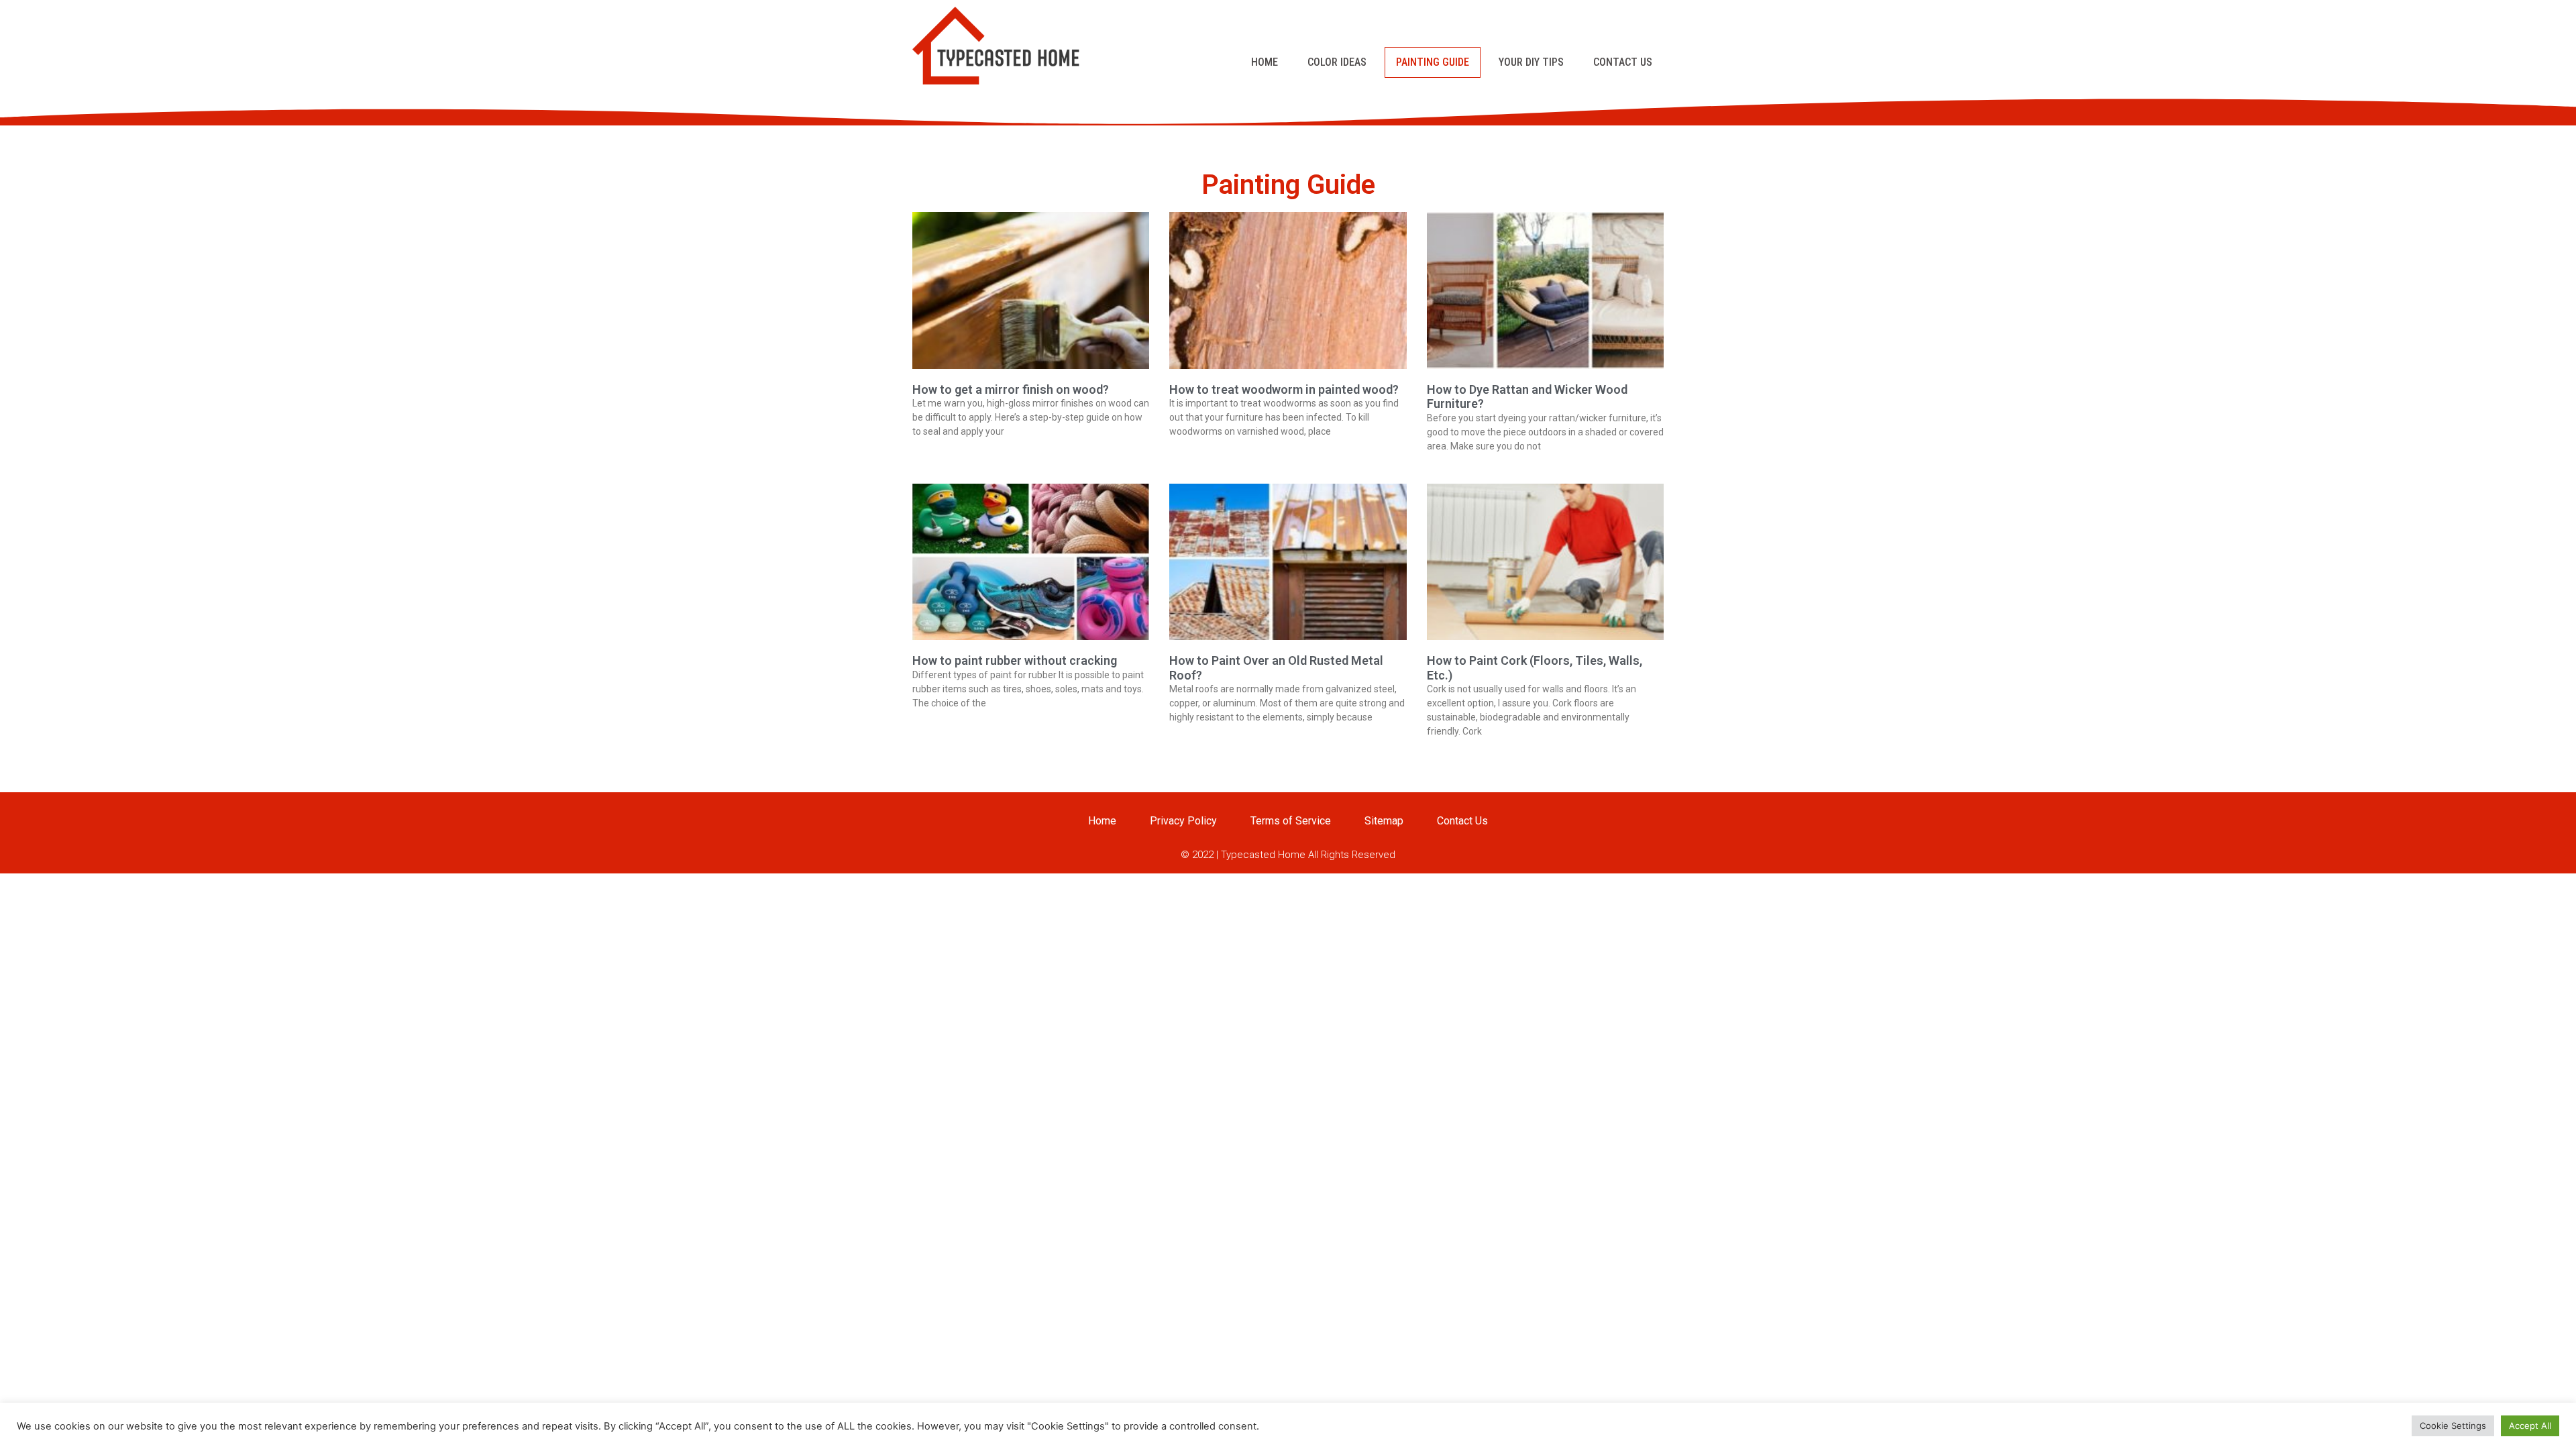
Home (1265, 62)
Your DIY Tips (1531, 62)
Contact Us (1623, 62)
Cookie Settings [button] (2453, 1426)
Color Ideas (1337, 62)
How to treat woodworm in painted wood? (1284, 389)
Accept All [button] (2530, 1426)
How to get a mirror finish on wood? (1011, 389)
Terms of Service (1291, 821)
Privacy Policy (1183, 821)
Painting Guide (1433, 62)
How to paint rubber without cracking (1015, 660)
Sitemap (1384, 821)
